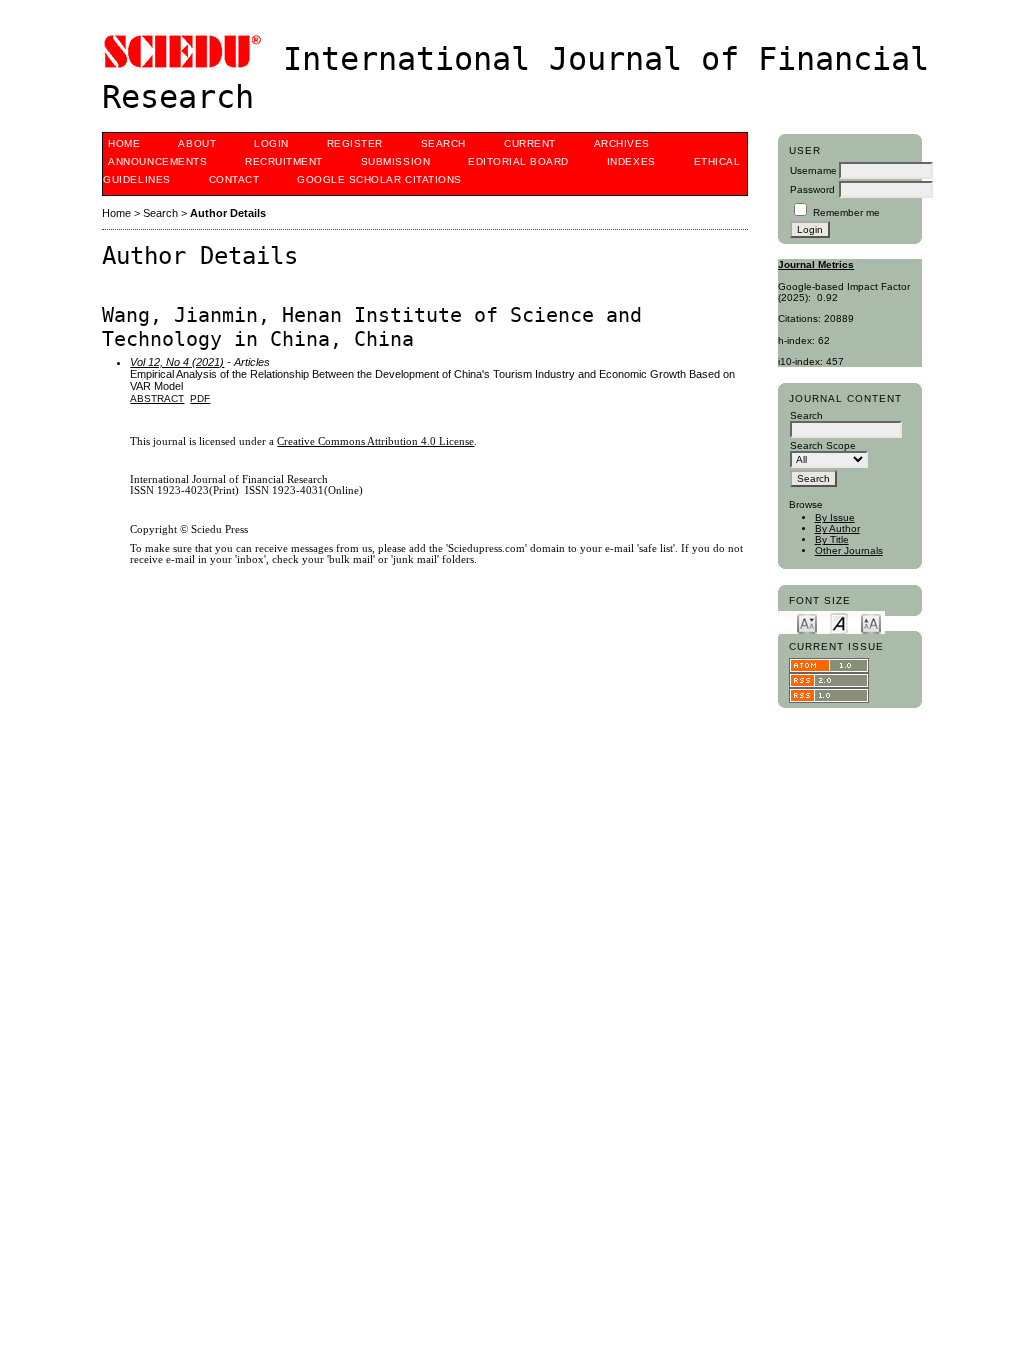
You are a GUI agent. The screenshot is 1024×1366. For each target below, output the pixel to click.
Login (271, 143)
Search (443, 143)
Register (355, 143)
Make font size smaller (807, 622)
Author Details (228, 213)
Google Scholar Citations (379, 179)
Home (124, 143)
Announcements (157, 161)
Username (813, 170)
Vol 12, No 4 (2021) (177, 362)
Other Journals (849, 550)
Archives (622, 143)
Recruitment (284, 161)
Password (812, 189)
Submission (395, 161)
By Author (837, 528)
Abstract (157, 398)
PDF (200, 398)
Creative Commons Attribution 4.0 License (375, 441)
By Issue (835, 517)
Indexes (631, 161)
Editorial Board (518, 161)
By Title (832, 539)
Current (530, 143)
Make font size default (839, 622)
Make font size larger (871, 622)
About (197, 143)
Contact (234, 179)
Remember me (846, 212)
